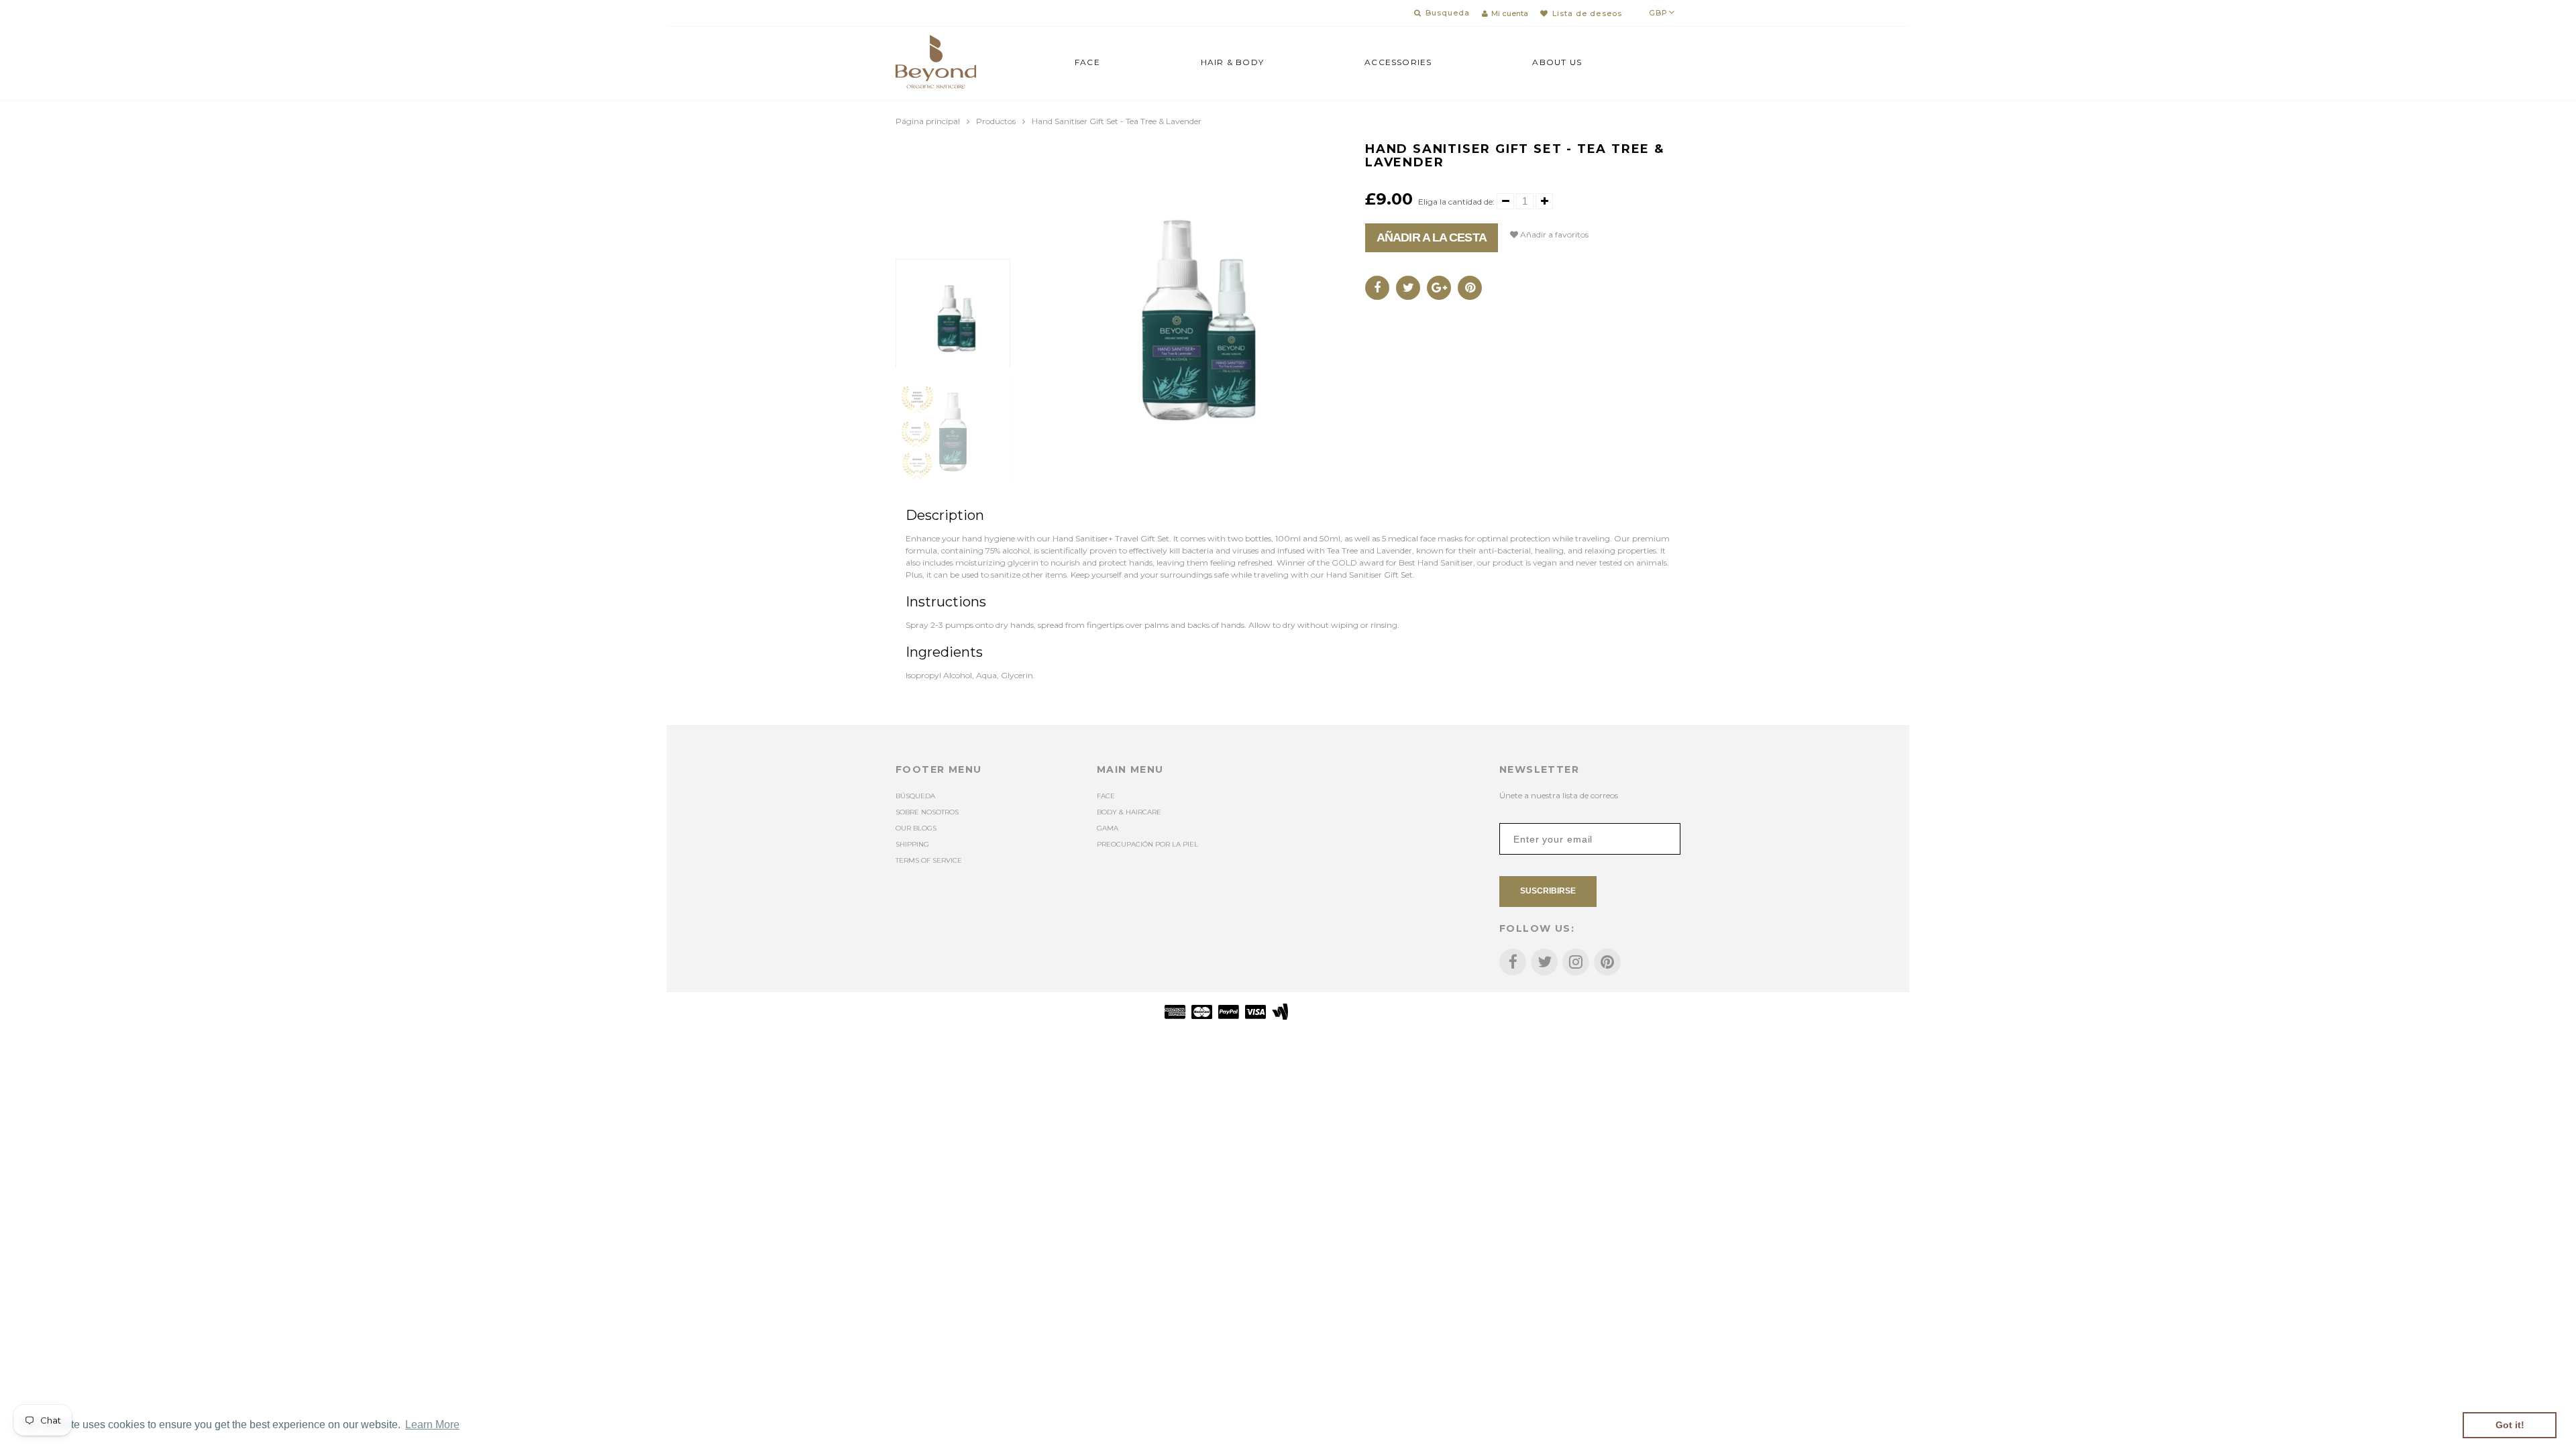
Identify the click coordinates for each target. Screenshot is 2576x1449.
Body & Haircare (1129, 812)
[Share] (1377, 288)
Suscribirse (1548, 891)
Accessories (1398, 62)
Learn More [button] (432, 1425)
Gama (1108, 828)
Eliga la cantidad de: (1456, 202)
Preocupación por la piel (1147, 844)
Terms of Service (929, 860)
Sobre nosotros (927, 812)
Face (1087, 62)
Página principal (928, 121)
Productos (996, 121)
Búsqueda (915, 796)
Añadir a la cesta (1432, 237)
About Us (1557, 62)
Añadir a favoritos (1553, 234)
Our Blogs (916, 828)
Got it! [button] (2510, 1425)
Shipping (912, 844)
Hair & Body (1232, 62)
